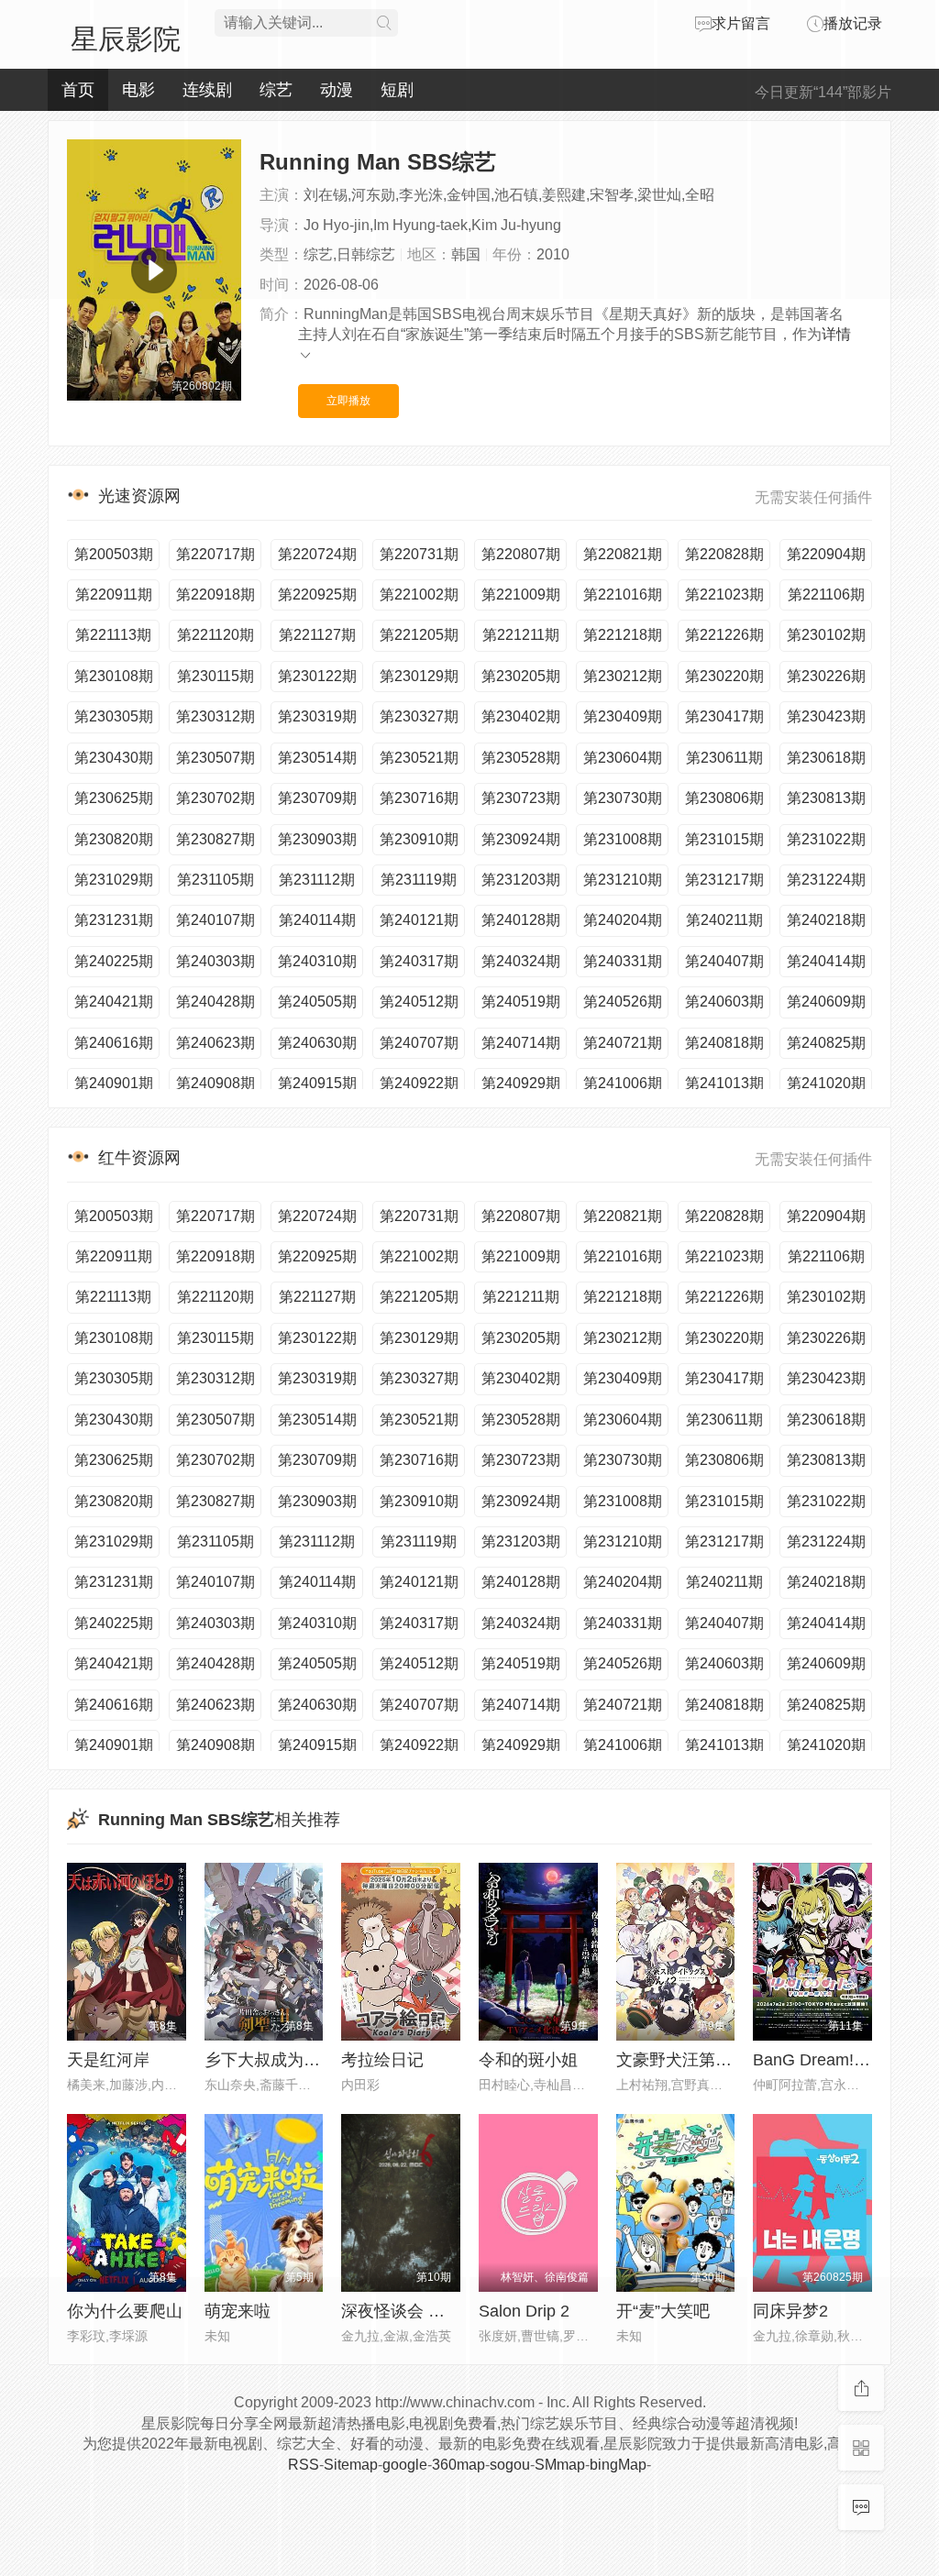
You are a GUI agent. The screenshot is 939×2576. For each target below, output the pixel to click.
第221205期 (419, 635)
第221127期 (317, 635)
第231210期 (623, 880)
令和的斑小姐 (528, 2060)
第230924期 (521, 839)
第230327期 (419, 716)
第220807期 (521, 554)
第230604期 (623, 758)
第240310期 (317, 961)
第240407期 (724, 961)
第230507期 (215, 758)
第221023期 (724, 594)
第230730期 (623, 798)
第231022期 (826, 839)
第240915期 (317, 1083)
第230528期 (521, 758)
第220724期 (317, 554)
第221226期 (724, 635)
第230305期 (114, 716)
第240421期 (114, 1002)
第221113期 (113, 635)
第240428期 (215, 1002)
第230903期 (317, 839)
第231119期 (419, 880)
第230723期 (521, 798)
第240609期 (826, 1002)
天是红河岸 (108, 2060)
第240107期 (215, 920)
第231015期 (724, 839)
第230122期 (317, 676)
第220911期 (114, 594)
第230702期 (215, 798)
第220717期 (215, 554)
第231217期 (724, 880)
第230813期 (826, 798)
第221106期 (826, 594)
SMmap (560, 2465)
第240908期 (215, 1083)
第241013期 (724, 1083)
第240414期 (826, 961)
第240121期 (419, 920)
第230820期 (114, 839)
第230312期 (215, 716)
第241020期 (826, 1083)
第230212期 (623, 676)
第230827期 (215, 839)
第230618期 (826, 758)
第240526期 (623, 1002)
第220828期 (724, 554)
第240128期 (521, 920)
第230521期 (419, 758)
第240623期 (215, 1043)
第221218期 (623, 635)
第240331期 (623, 961)
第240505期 (317, 1002)
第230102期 (826, 635)
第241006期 (623, 1083)
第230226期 (826, 676)
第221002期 (419, 594)
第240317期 (419, 961)
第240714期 (521, 1043)
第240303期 (215, 961)
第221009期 (521, 594)
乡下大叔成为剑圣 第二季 (298, 2060)
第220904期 (826, 554)
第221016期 (623, 594)
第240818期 (724, 1043)
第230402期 (521, 716)
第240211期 (724, 920)
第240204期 (623, 920)
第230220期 (724, 676)
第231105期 (215, 880)
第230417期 (724, 716)
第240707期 (419, 1043)
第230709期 (317, 798)
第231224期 (826, 880)
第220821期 (623, 554)
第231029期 (114, 880)
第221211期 (521, 635)
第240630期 (317, 1043)
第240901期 (114, 1083)
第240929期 (521, 1083)
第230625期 (114, 798)
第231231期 (114, 920)
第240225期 (114, 961)
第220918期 (215, 594)
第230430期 (114, 758)
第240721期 (623, 1043)
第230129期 (419, 676)
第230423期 (826, 716)
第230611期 (724, 758)
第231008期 (623, 839)
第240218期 (826, 920)
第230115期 (215, 676)
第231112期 (317, 880)
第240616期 (114, 1043)
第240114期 (317, 920)
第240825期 (826, 1043)
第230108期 (114, 676)
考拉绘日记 (382, 2060)
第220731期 (419, 554)
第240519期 (521, 1002)
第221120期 (215, 635)
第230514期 (317, 758)
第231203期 (521, 880)
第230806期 (724, 798)
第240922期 (419, 1083)
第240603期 (724, 1002)
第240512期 (419, 1002)
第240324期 (521, 961)
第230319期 (317, 716)
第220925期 (317, 594)
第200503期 (114, 554)
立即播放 (348, 401)
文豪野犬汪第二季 (682, 2060)
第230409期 (623, 716)
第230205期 (521, 676)
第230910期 (419, 839)
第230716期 (419, 798)
